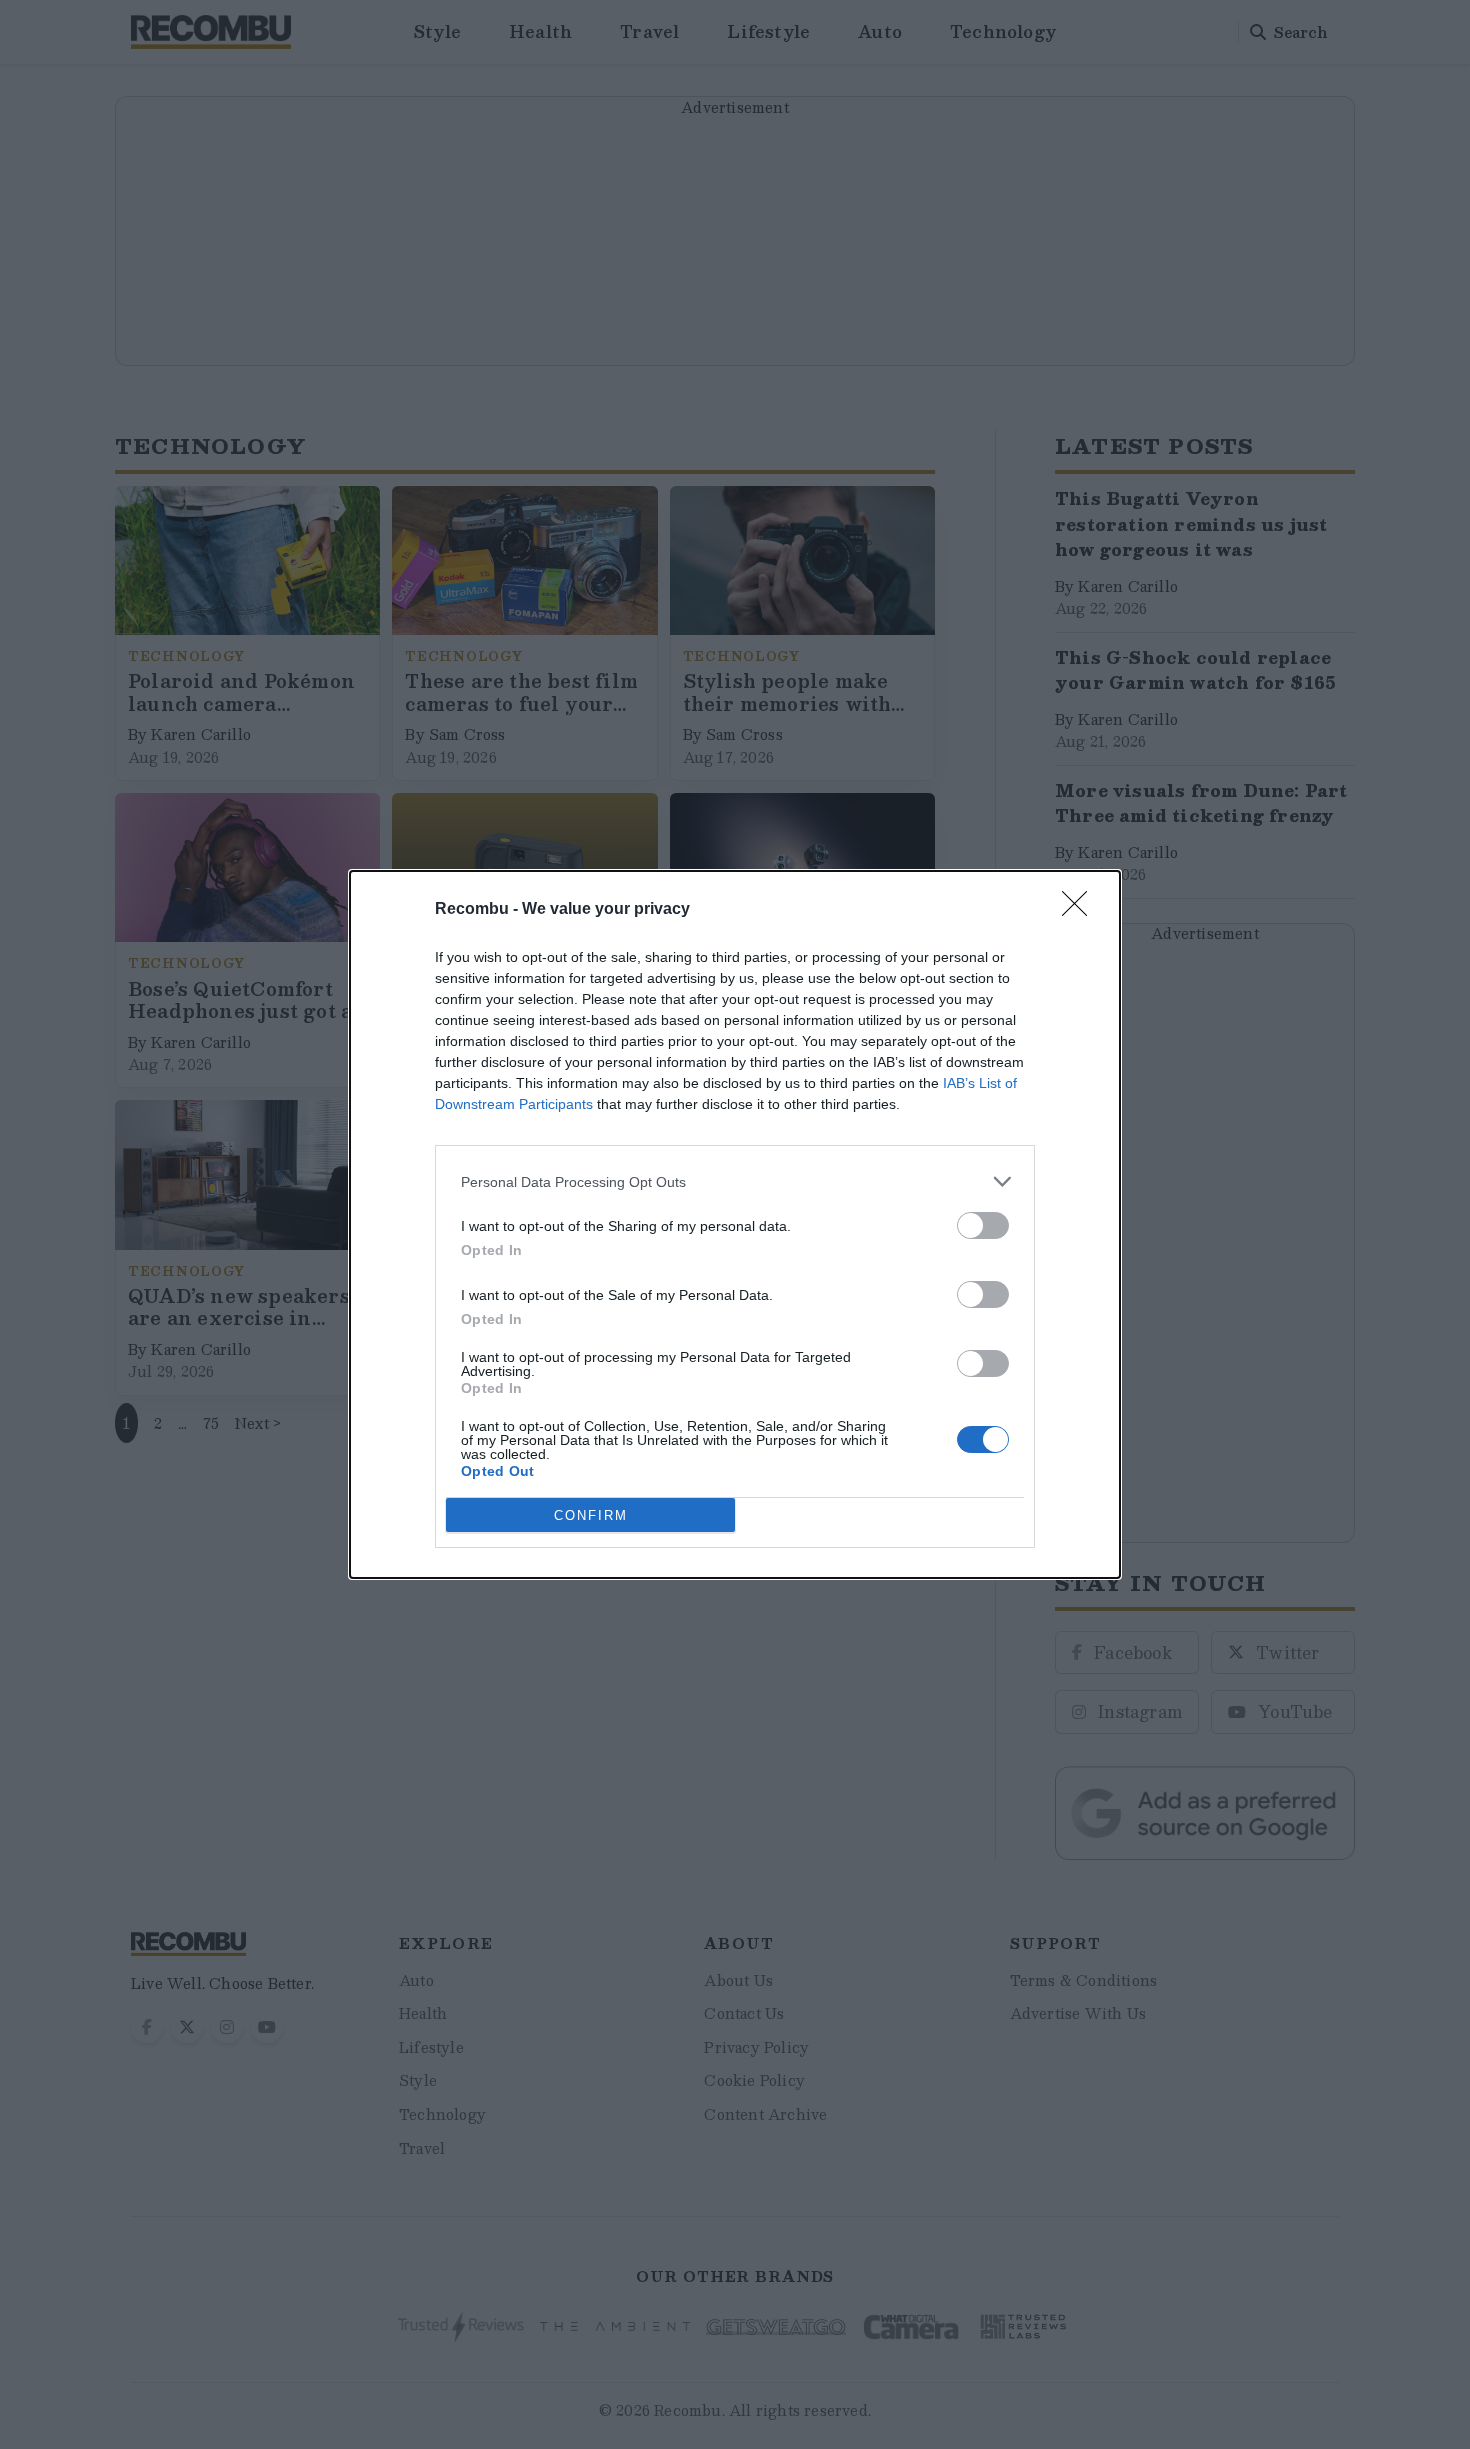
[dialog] (735, 1224)
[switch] (983, 1225)
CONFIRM (591, 1515)
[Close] (1081, 910)
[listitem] (735, 1181)
